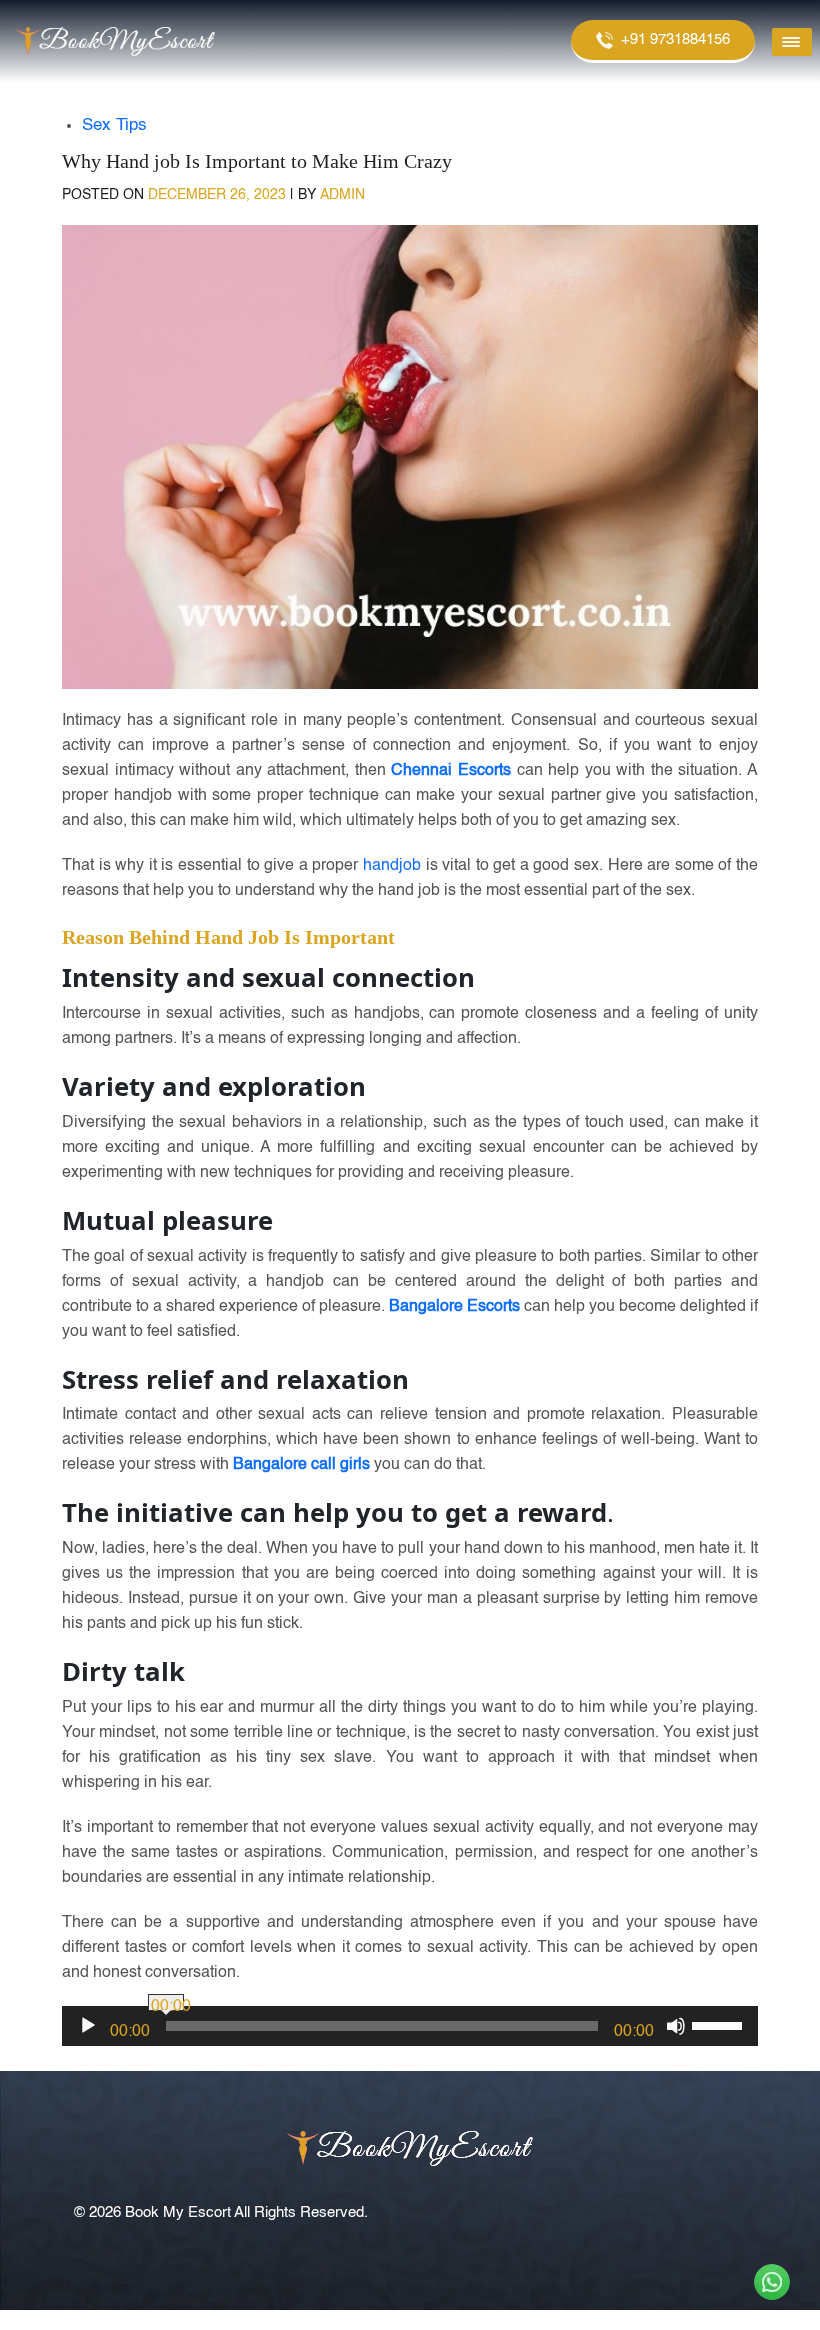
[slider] (720, 2024)
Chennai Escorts (451, 771)
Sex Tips (114, 125)
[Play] (88, 2026)
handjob (392, 866)
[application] (410, 2026)
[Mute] (676, 2026)
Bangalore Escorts (454, 1307)
